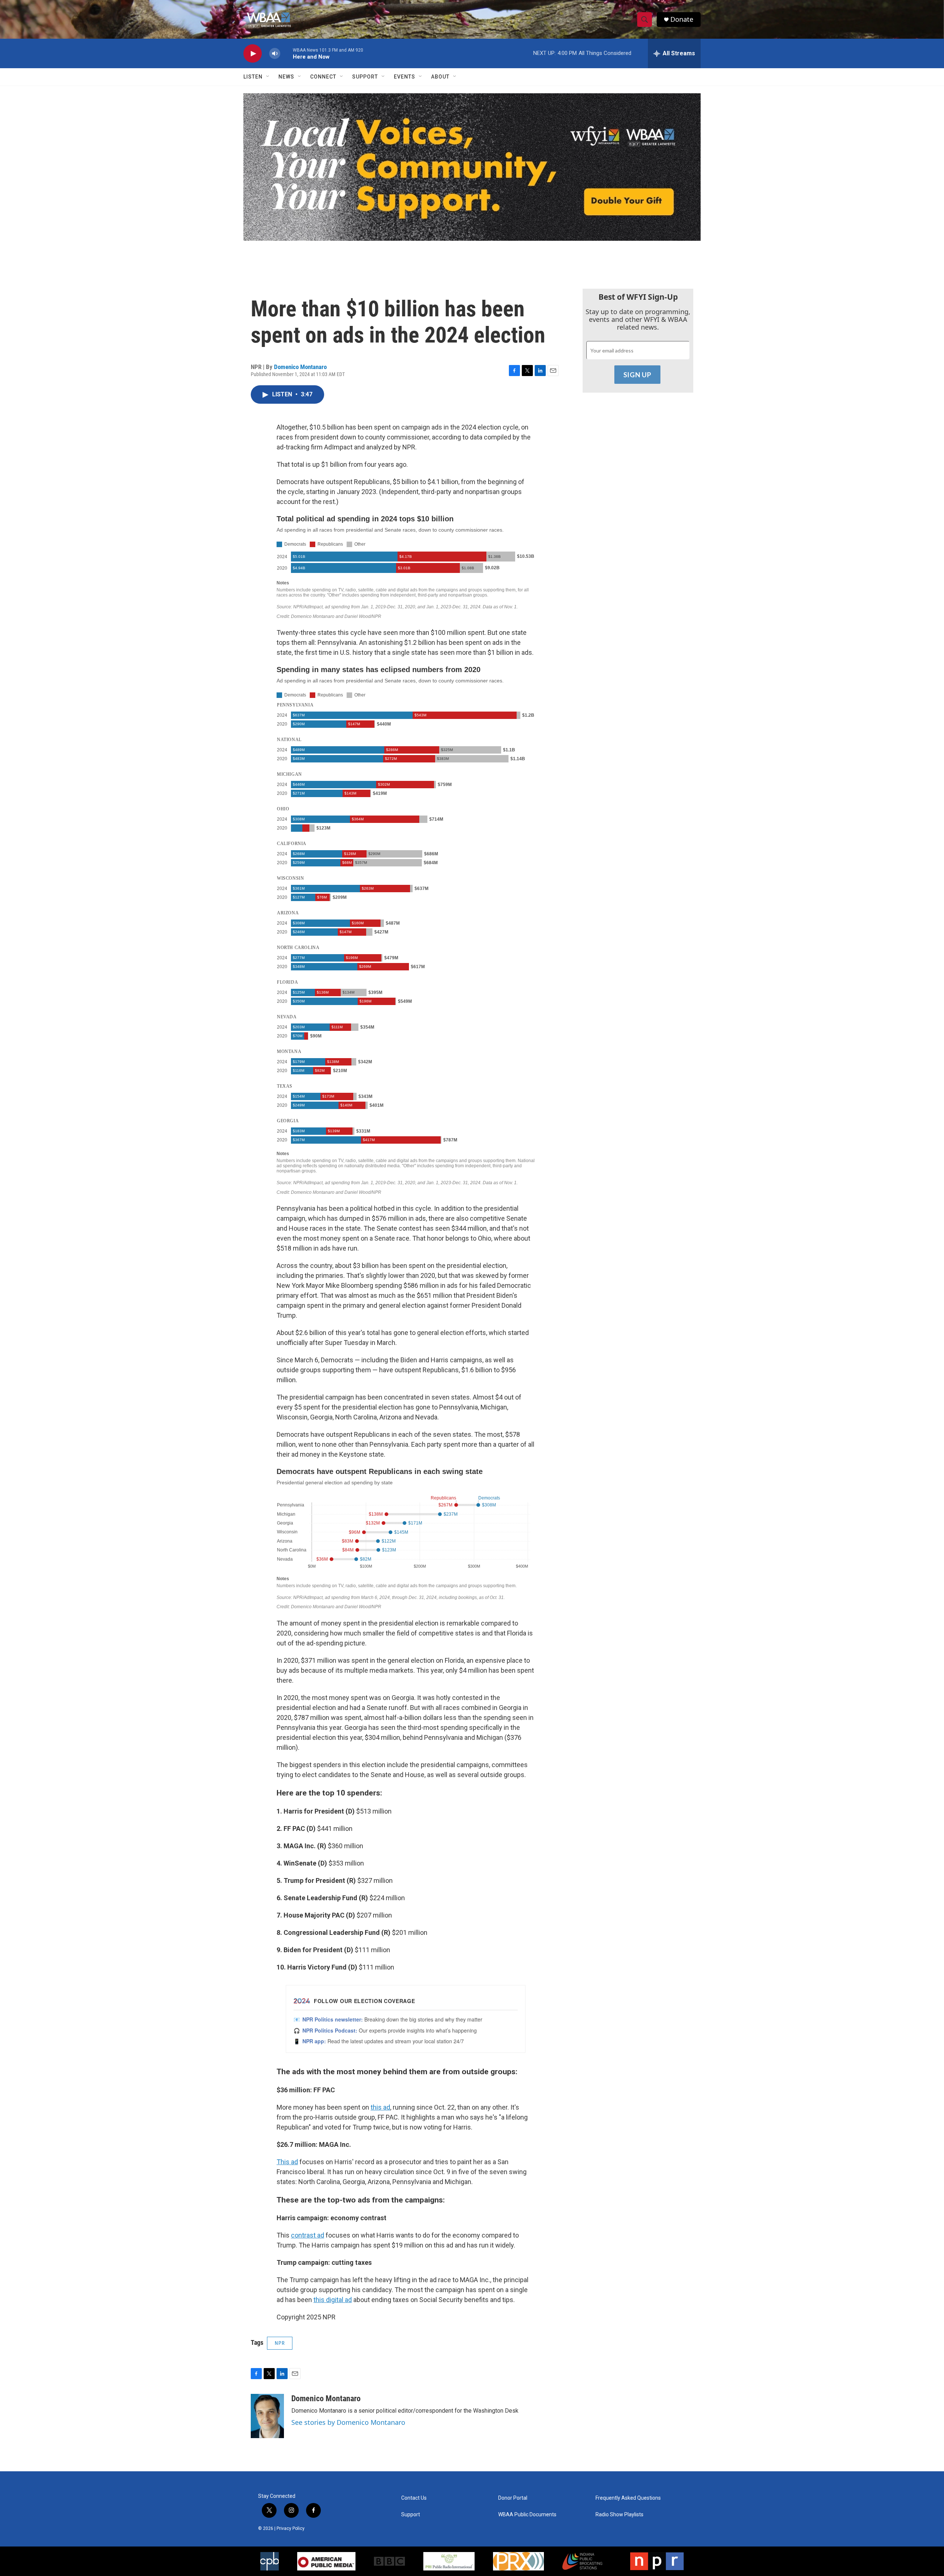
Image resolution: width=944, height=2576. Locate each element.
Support (365, 77)
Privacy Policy (291, 2528)
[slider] (287, 53)
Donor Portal (513, 2498)
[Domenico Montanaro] (267, 2416)
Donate (682, 19)
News (286, 77)
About (440, 77)
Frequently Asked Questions (628, 2498)
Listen (253, 77)
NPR (280, 2343)
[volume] (275, 54)
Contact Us (414, 2498)
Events (405, 77)
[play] (253, 54)
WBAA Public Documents (527, 2515)
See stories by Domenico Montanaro (348, 2422)
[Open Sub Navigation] (268, 77)
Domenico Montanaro (300, 367)
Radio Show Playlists (619, 2515)
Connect (323, 77)
